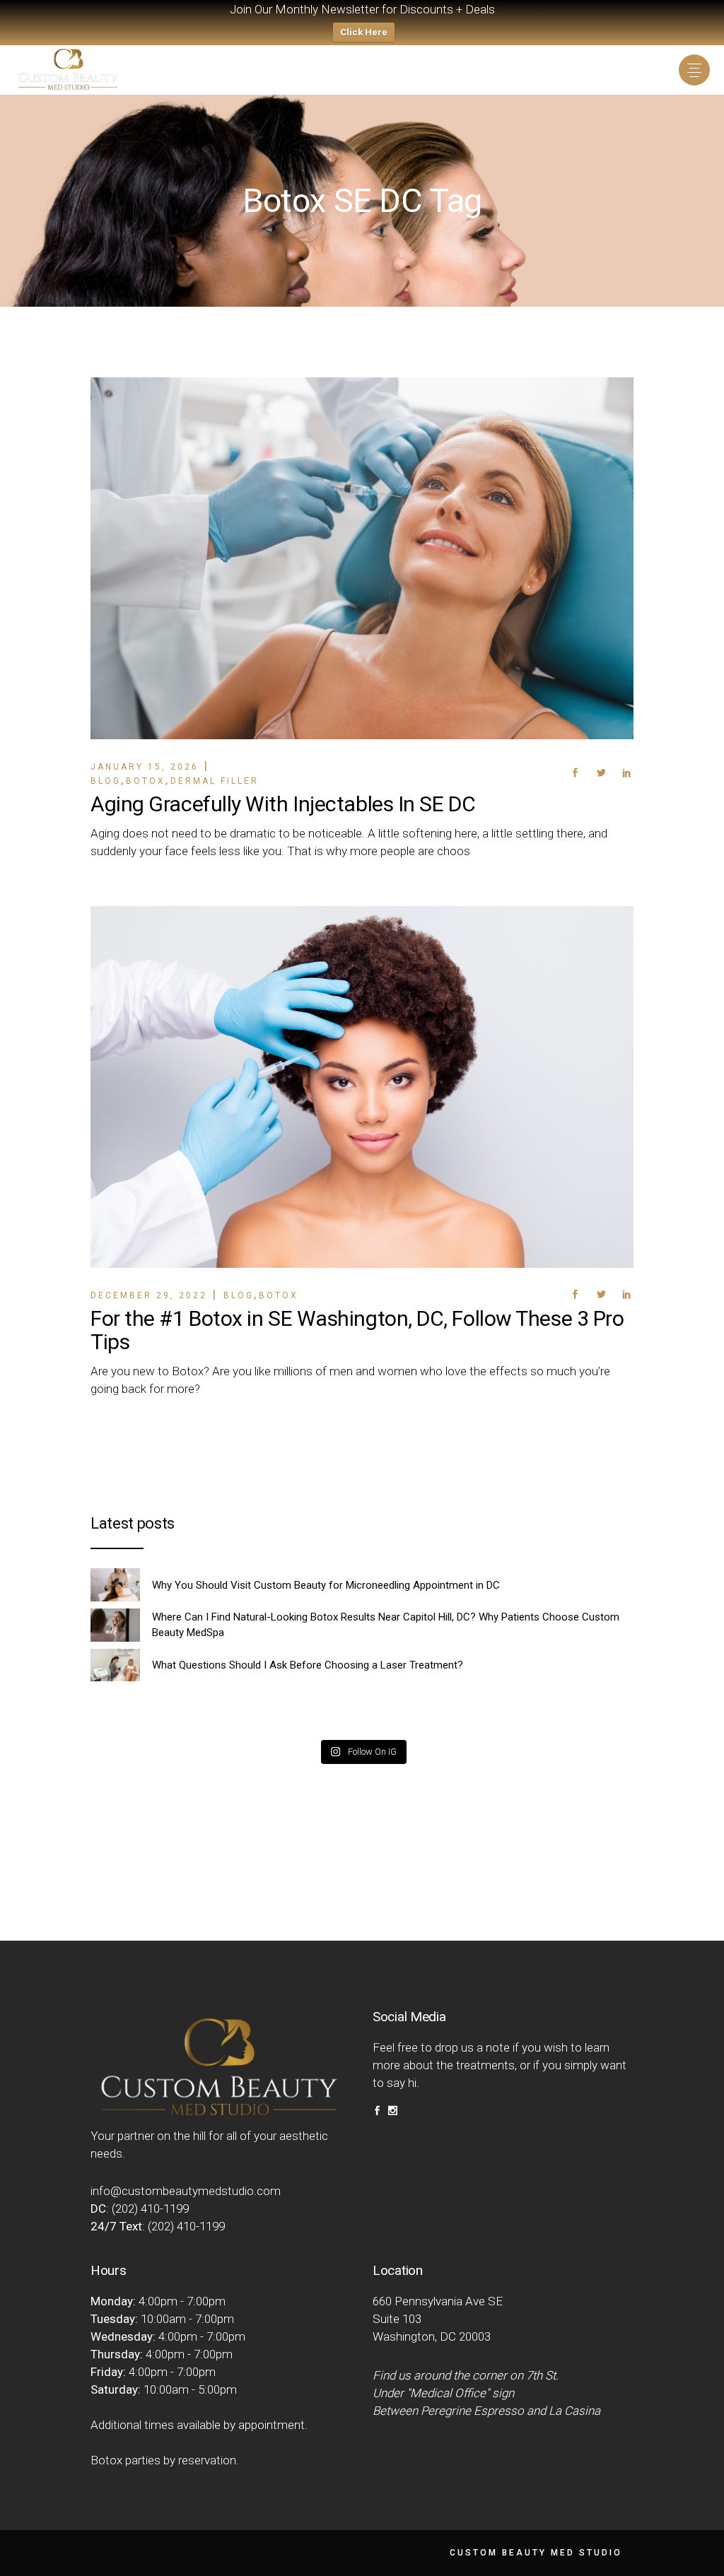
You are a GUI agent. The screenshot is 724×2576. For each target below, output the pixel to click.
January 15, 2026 (145, 767)
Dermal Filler (215, 781)
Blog (106, 781)
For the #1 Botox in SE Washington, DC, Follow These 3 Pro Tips (357, 1330)
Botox (146, 781)
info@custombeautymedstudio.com (186, 2191)
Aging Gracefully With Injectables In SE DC (283, 804)
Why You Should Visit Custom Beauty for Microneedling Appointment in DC (326, 1585)
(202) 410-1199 (150, 2209)
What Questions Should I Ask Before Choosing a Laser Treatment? (308, 1665)
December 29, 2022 (149, 1295)
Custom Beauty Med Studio (536, 2553)
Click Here (364, 32)
